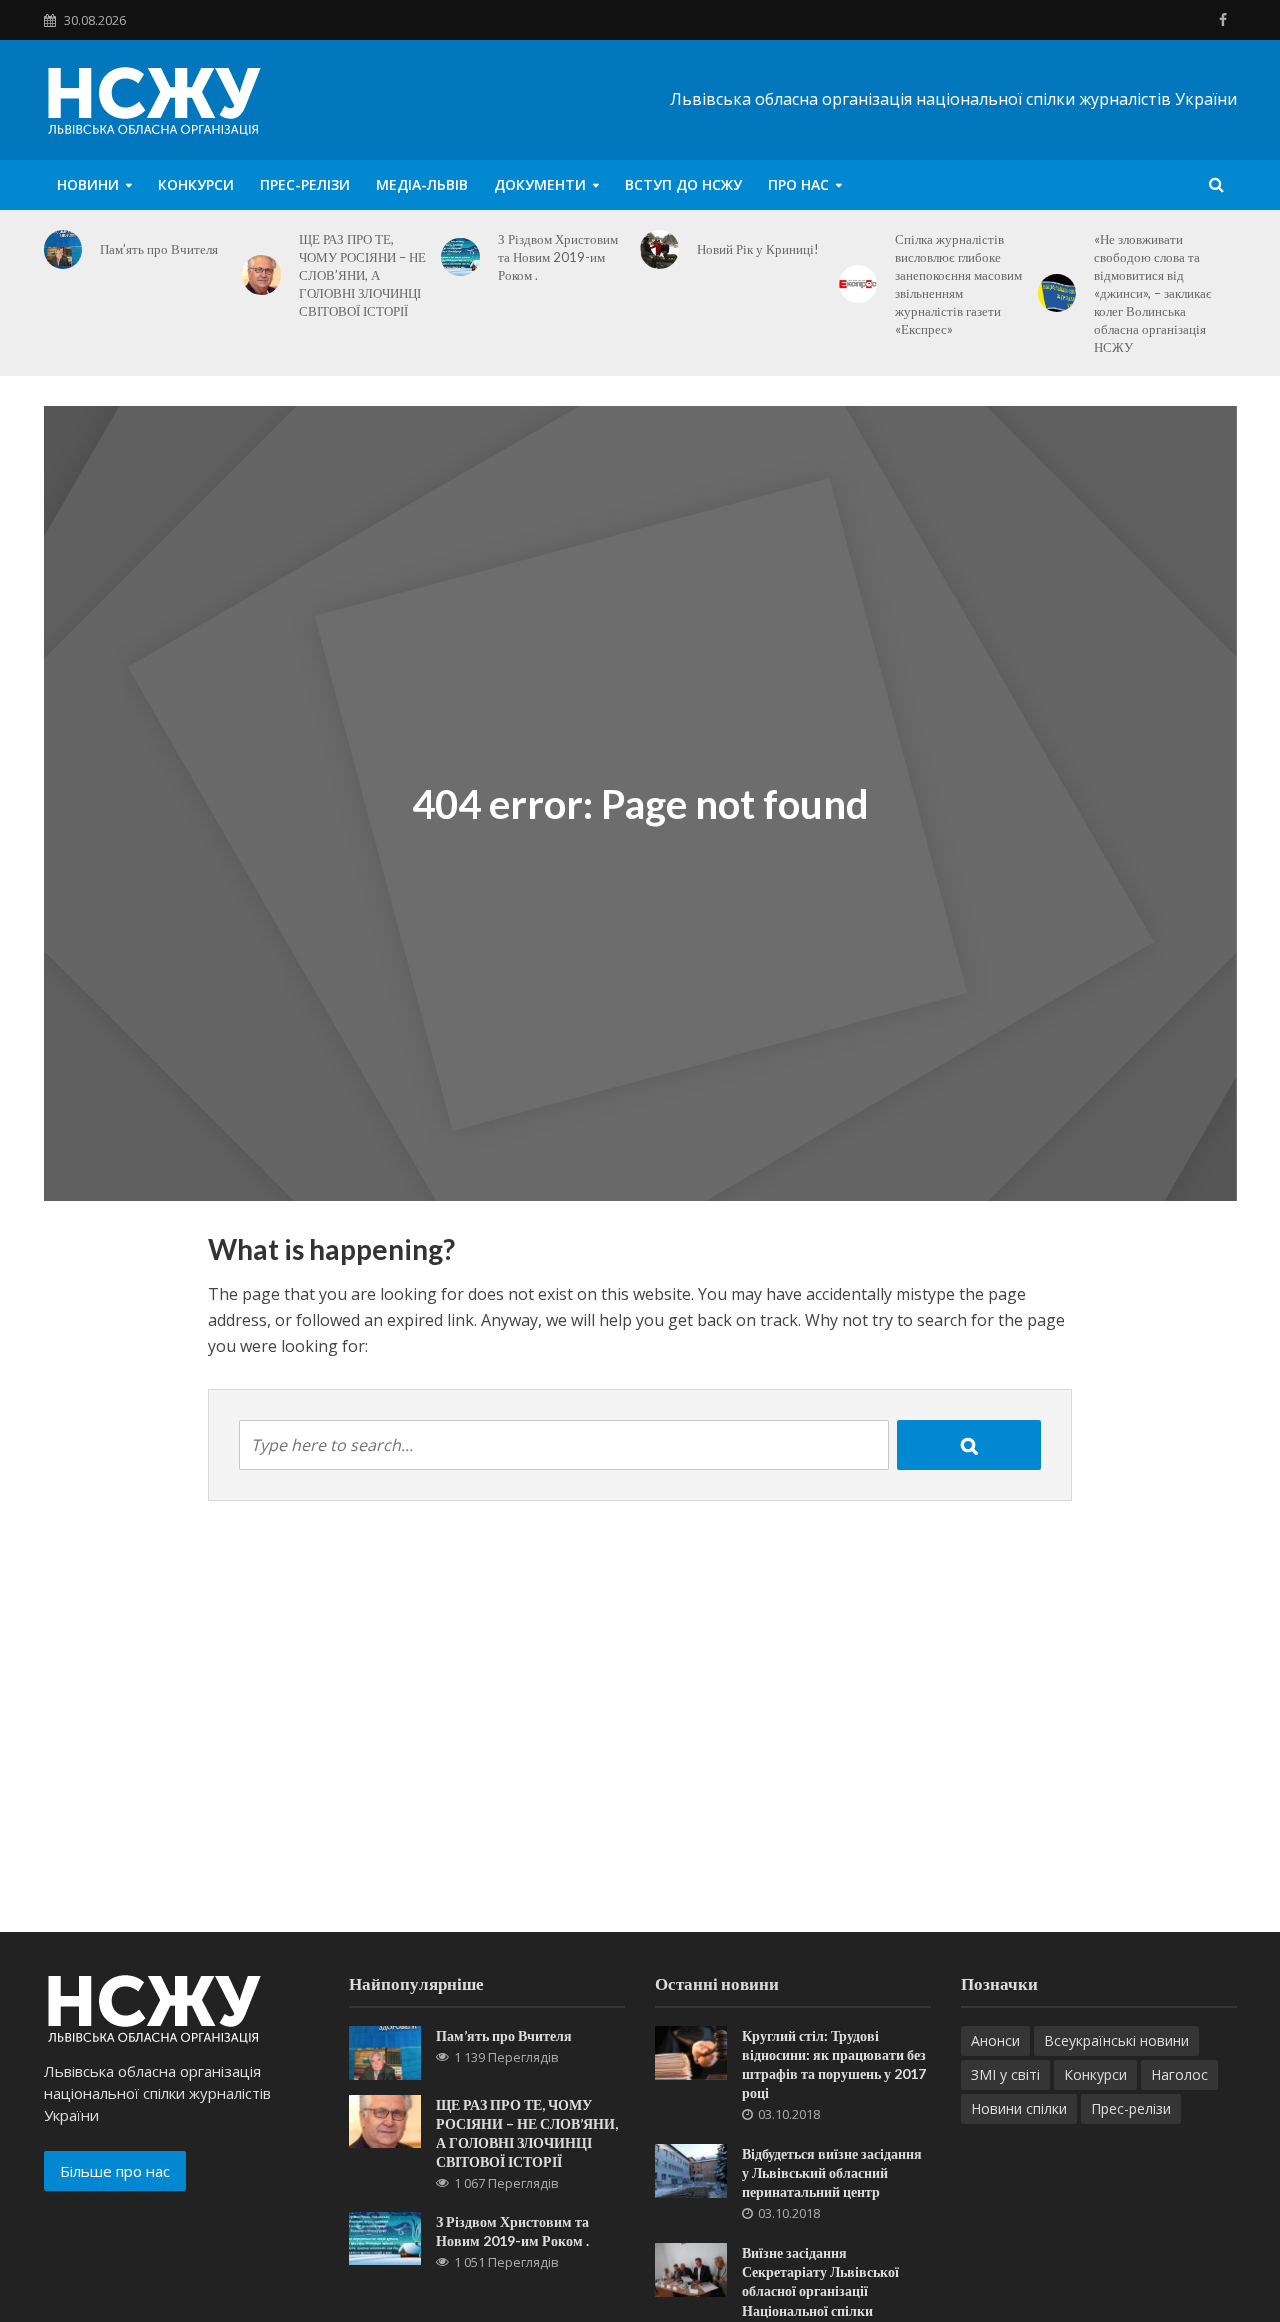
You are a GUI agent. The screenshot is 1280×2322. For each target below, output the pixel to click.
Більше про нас (115, 2171)
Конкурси (196, 184)
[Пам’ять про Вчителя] (63, 249)
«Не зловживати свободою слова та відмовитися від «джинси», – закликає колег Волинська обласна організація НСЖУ (1153, 293)
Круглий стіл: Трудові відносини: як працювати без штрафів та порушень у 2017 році (834, 2064)
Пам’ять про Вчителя (159, 249)
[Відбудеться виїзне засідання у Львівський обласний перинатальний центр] (691, 2169)
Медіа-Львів (422, 184)
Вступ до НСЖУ (683, 184)
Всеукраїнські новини (1116, 2040)
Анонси (995, 2040)
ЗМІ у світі (1005, 2074)
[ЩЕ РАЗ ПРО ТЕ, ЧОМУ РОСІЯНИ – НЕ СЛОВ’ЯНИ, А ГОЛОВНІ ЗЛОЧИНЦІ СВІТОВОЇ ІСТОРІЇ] (261, 275)
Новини (88, 184)
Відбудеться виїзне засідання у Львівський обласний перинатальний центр (832, 2172)
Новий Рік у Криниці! (758, 249)
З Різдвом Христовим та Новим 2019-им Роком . (558, 257)
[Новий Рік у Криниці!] (659, 249)
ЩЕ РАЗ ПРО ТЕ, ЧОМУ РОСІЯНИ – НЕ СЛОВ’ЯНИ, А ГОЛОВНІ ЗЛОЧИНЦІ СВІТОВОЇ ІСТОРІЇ (362, 275)
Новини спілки (1019, 2108)
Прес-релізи (305, 184)
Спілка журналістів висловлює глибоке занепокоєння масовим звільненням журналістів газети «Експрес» (958, 284)
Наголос (1179, 2074)
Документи (540, 184)
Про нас (798, 184)
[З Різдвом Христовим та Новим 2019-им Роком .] (460, 257)
